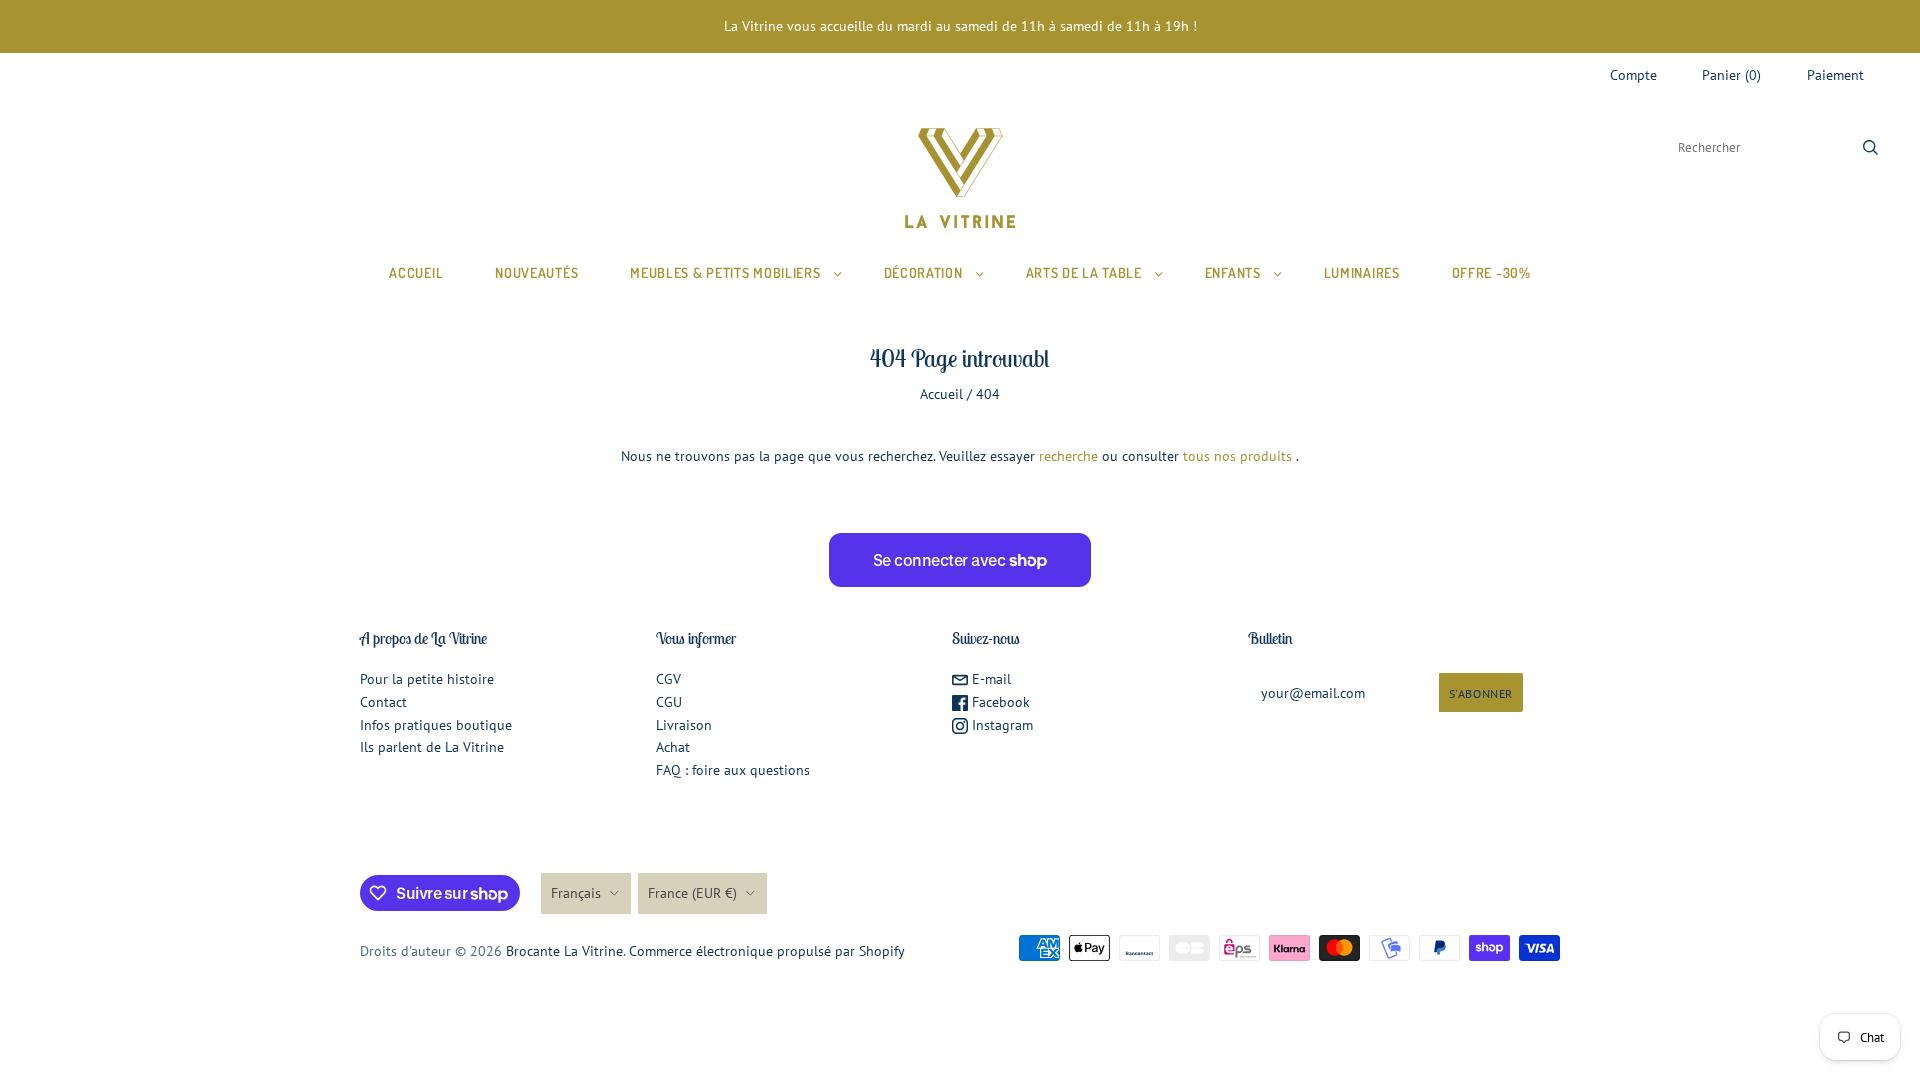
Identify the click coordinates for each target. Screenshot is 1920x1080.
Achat (673, 747)
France (692, 893)
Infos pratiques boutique (436, 725)
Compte (1633, 75)
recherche (1068, 456)
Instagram (1000, 725)
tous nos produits (1237, 456)
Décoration (923, 272)
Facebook (999, 702)
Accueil (416, 272)
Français (576, 893)
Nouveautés (536, 272)
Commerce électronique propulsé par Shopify (767, 951)
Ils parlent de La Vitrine (432, 747)
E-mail (989, 679)
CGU (669, 702)
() (1731, 75)
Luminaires (1362, 272)
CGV (668, 679)
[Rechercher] (1870, 147)
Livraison (684, 725)
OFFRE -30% (1491, 272)
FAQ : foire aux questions (733, 770)
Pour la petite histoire (427, 679)
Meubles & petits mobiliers (725, 272)
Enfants (1233, 272)
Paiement (1835, 75)
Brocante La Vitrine (564, 951)
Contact (383, 702)
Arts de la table (1084, 272)
